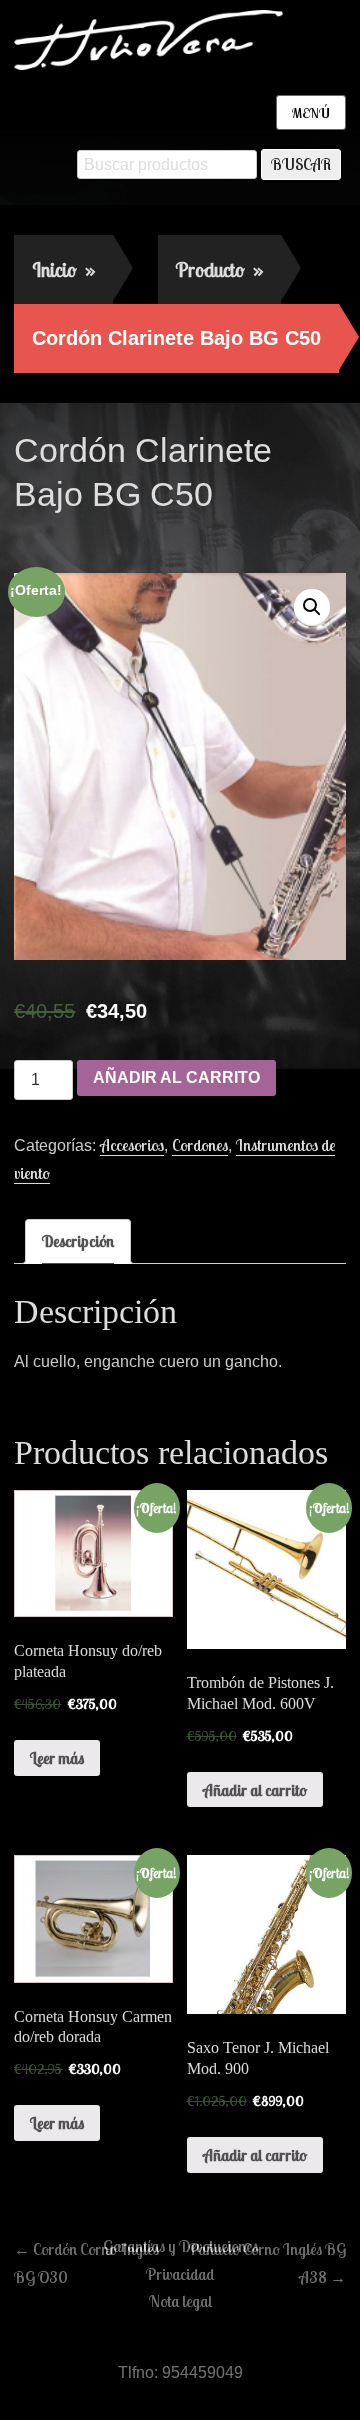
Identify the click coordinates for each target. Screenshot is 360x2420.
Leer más (57, 1758)
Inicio (63, 269)
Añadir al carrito (176, 1077)
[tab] (78, 1241)
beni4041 (187, 537)
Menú (311, 113)
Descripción (78, 1241)
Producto (219, 269)
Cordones (200, 1145)
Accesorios (132, 1145)
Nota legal (180, 2301)
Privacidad (180, 2274)
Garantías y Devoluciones (180, 2246)
